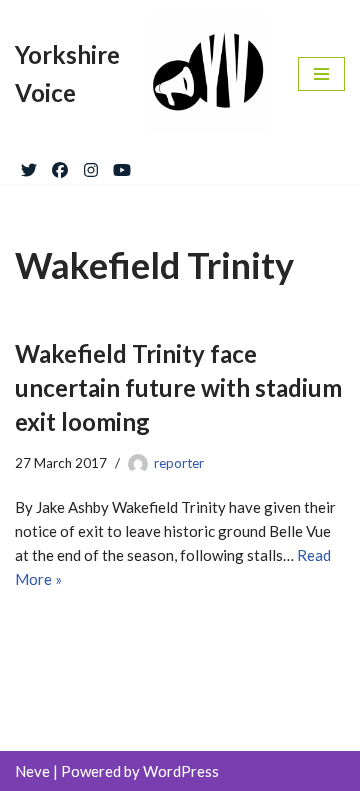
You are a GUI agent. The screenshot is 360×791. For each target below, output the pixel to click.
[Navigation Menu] (321, 74)
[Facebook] (60, 166)
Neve (32, 771)
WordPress (181, 771)
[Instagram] (91, 166)
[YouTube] (122, 166)
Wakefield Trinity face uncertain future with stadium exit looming (178, 387)
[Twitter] (29, 166)
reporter (179, 463)
